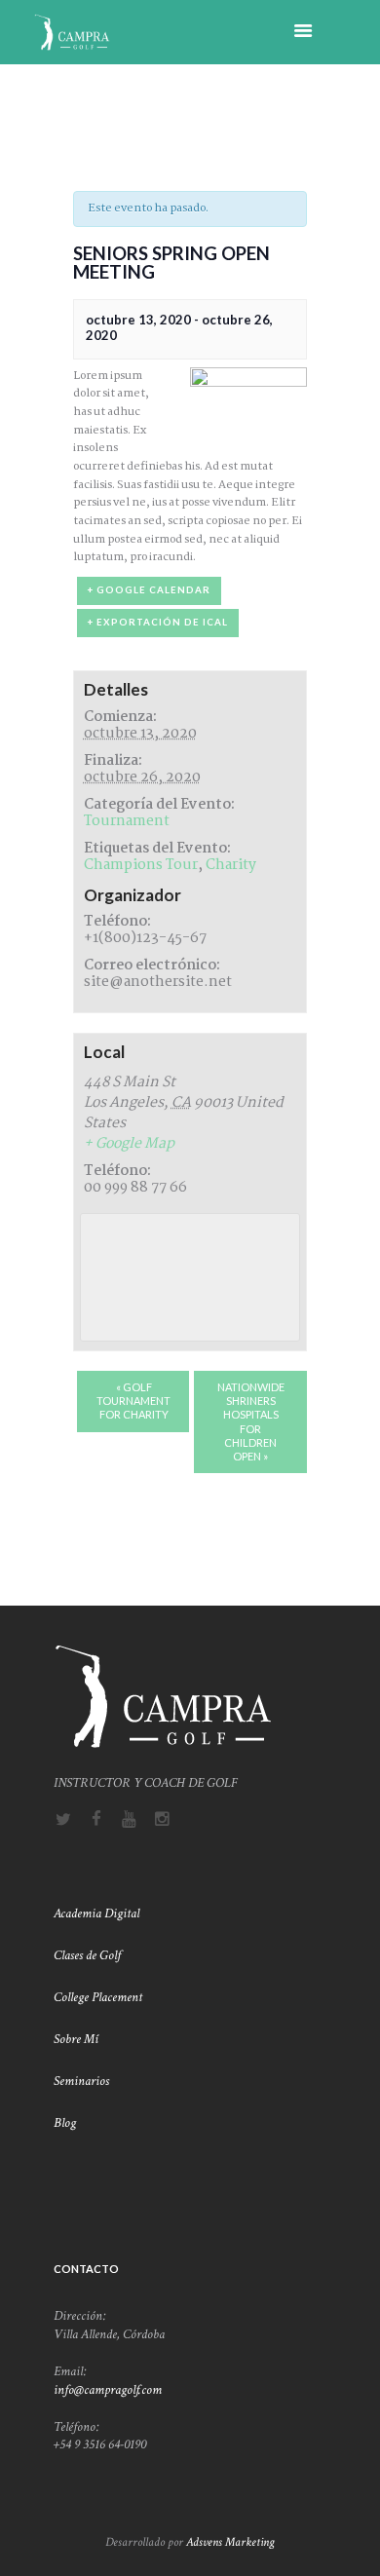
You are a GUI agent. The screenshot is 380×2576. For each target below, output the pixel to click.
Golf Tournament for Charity (133, 1401)
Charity (231, 865)
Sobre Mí (77, 2039)
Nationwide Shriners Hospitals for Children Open (251, 1421)
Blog (65, 2123)
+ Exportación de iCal (158, 622)
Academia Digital (96, 1913)
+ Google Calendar (149, 590)
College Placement (99, 1997)
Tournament (127, 821)
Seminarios (81, 2081)
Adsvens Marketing (230, 2542)
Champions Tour (141, 865)
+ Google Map (129, 1144)
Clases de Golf (89, 1955)
